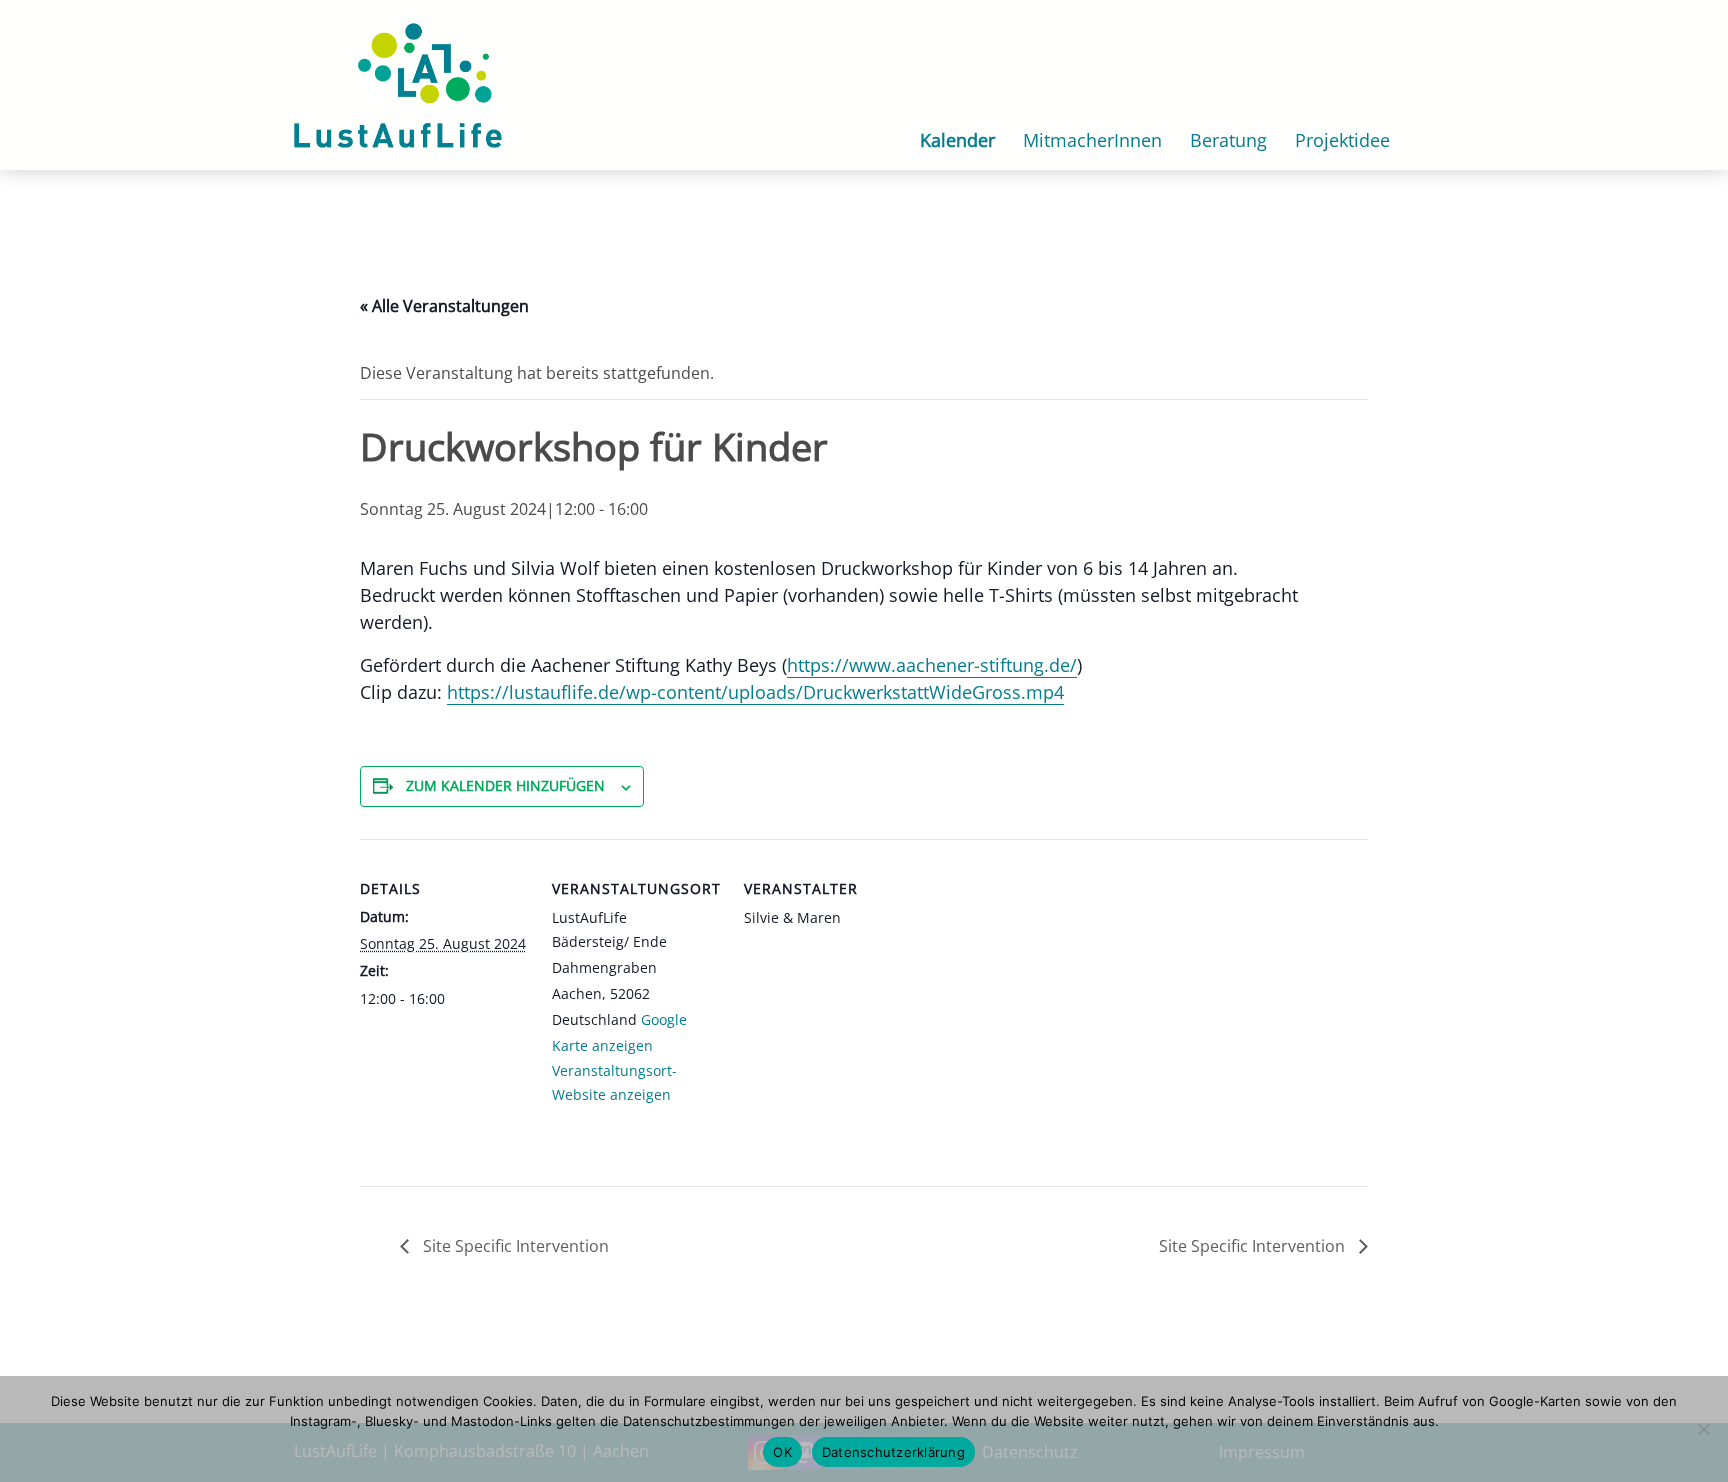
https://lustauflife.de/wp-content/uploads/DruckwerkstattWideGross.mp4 (755, 692)
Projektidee (1342, 140)
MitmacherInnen (1092, 140)
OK (782, 1452)
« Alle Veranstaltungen (444, 306)
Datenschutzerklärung (893, 1452)
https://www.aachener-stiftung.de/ (932, 665)
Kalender (957, 140)
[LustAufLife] (398, 83)
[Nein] (1703, 1429)
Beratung (1228, 140)
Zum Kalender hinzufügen (505, 785)
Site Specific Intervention (514, 1246)
